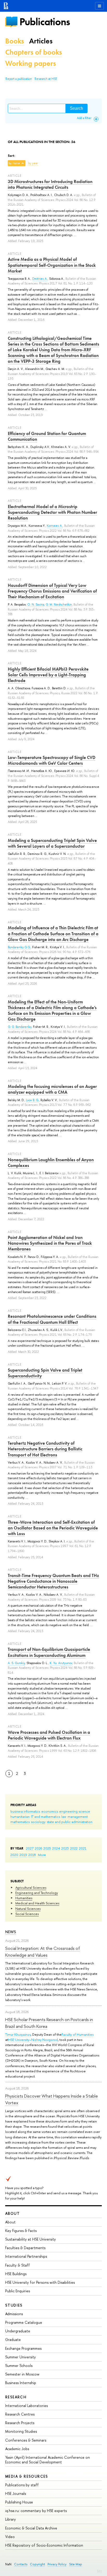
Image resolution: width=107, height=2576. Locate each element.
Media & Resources (27, 2476)
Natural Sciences (28, 1909)
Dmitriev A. (40, 279)
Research (16, 2397)
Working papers (31, 63)
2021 (83, 1848)
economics (50, 1811)
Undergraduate (18, 2331)
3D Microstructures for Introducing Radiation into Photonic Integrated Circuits (50, 184)
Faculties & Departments (25, 2248)
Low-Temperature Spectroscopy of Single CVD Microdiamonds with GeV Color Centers (52, 760)
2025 (47, 1848)
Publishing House (19, 2502)
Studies (14, 2305)
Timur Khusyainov (18, 2034)
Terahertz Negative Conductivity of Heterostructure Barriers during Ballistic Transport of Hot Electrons (45, 1449)
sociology (38, 1822)
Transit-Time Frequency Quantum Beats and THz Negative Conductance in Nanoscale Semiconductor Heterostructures (53, 1581)
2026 (38, 1848)
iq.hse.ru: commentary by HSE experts (36, 2511)
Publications (45, 22)
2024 (56, 1848)
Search (76, 108)
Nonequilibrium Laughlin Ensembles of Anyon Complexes (51, 1163)
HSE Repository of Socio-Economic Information (44, 2545)
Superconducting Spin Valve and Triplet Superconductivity (45, 1373)
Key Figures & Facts (21, 2231)
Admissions (14, 2314)
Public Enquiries (18, 2291)
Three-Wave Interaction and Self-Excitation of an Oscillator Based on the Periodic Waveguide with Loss (53, 1528)
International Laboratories (26, 2406)
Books (15, 41)
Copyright (37, 2564)
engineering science (75, 1811)
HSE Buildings (16, 2274)
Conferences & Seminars (26, 2440)
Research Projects (20, 2423)
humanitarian (20, 1816)
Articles (41, 41)
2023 (65, 1848)
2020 (14, 1855)
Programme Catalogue (24, 2322)
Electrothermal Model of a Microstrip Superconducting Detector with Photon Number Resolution (52, 512)
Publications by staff (22, 2485)
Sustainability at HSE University (31, 2239)
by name (14, 163)
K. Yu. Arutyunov (61, 1663)
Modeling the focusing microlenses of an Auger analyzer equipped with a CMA (52, 1089)
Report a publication (19, 79)
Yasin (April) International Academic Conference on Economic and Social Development (48, 2460)
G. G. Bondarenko (20, 1027)
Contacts (21, 2564)
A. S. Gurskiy (16, 1663)
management (78, 1816)
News (11, 1932)
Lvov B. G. (32, 1100)
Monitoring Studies (21, 2431)
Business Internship (21, 2383)
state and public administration (70, 1822)
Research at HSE (46, 79)
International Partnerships (26, 2256)
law (64, 1816)
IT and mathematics (45, 1816)
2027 (30, 1848)
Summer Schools (19, 2366)
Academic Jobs (17, 2449)
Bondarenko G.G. (19, 947)
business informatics (25, 1811)
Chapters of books (34, 52)
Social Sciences (27, 1914)
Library (11, 2519)
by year (33, 163)
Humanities (24, 1898)
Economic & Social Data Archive (31, 2528)
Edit (99, 2571)
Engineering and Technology (37, 1893)
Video (10, 2537)
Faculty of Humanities (78, 2034)
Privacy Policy (57, 2564)
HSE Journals (16, 2493)
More (42, 1855)
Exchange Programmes (23, 2348)
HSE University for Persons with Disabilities (40, 2282)
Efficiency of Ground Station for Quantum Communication (47, 436)
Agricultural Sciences (31, 1887)
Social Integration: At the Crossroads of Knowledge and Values (43, 1952)
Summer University (21, 2357)
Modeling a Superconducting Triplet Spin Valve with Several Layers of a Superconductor (52, 843)
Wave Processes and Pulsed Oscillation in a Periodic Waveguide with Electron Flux (49, 1735)
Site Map (76, 2564)
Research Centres (20, 2414)
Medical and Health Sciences (37, 1903)
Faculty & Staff (18, 2265)
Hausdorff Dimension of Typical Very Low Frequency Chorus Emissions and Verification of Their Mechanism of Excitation (52, 591)
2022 (74, 1848)
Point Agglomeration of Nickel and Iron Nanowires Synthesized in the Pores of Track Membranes (50, 1243)
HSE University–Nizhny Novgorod (33, 2040)
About (12, 2213)
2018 (32, 1855)
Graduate (13, 2340)
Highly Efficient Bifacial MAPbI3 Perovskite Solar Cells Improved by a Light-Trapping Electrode (48, 675)
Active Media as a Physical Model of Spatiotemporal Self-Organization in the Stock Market (52, 265)
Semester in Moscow (22, 2374)
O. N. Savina (36, 605)
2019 (23, 1855)
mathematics (20, 1822)
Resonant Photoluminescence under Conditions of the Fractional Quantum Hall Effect (52, 1319)
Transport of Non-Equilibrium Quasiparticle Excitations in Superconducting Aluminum (49, 1652)
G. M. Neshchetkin (59, 605)
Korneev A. (55, 526)
